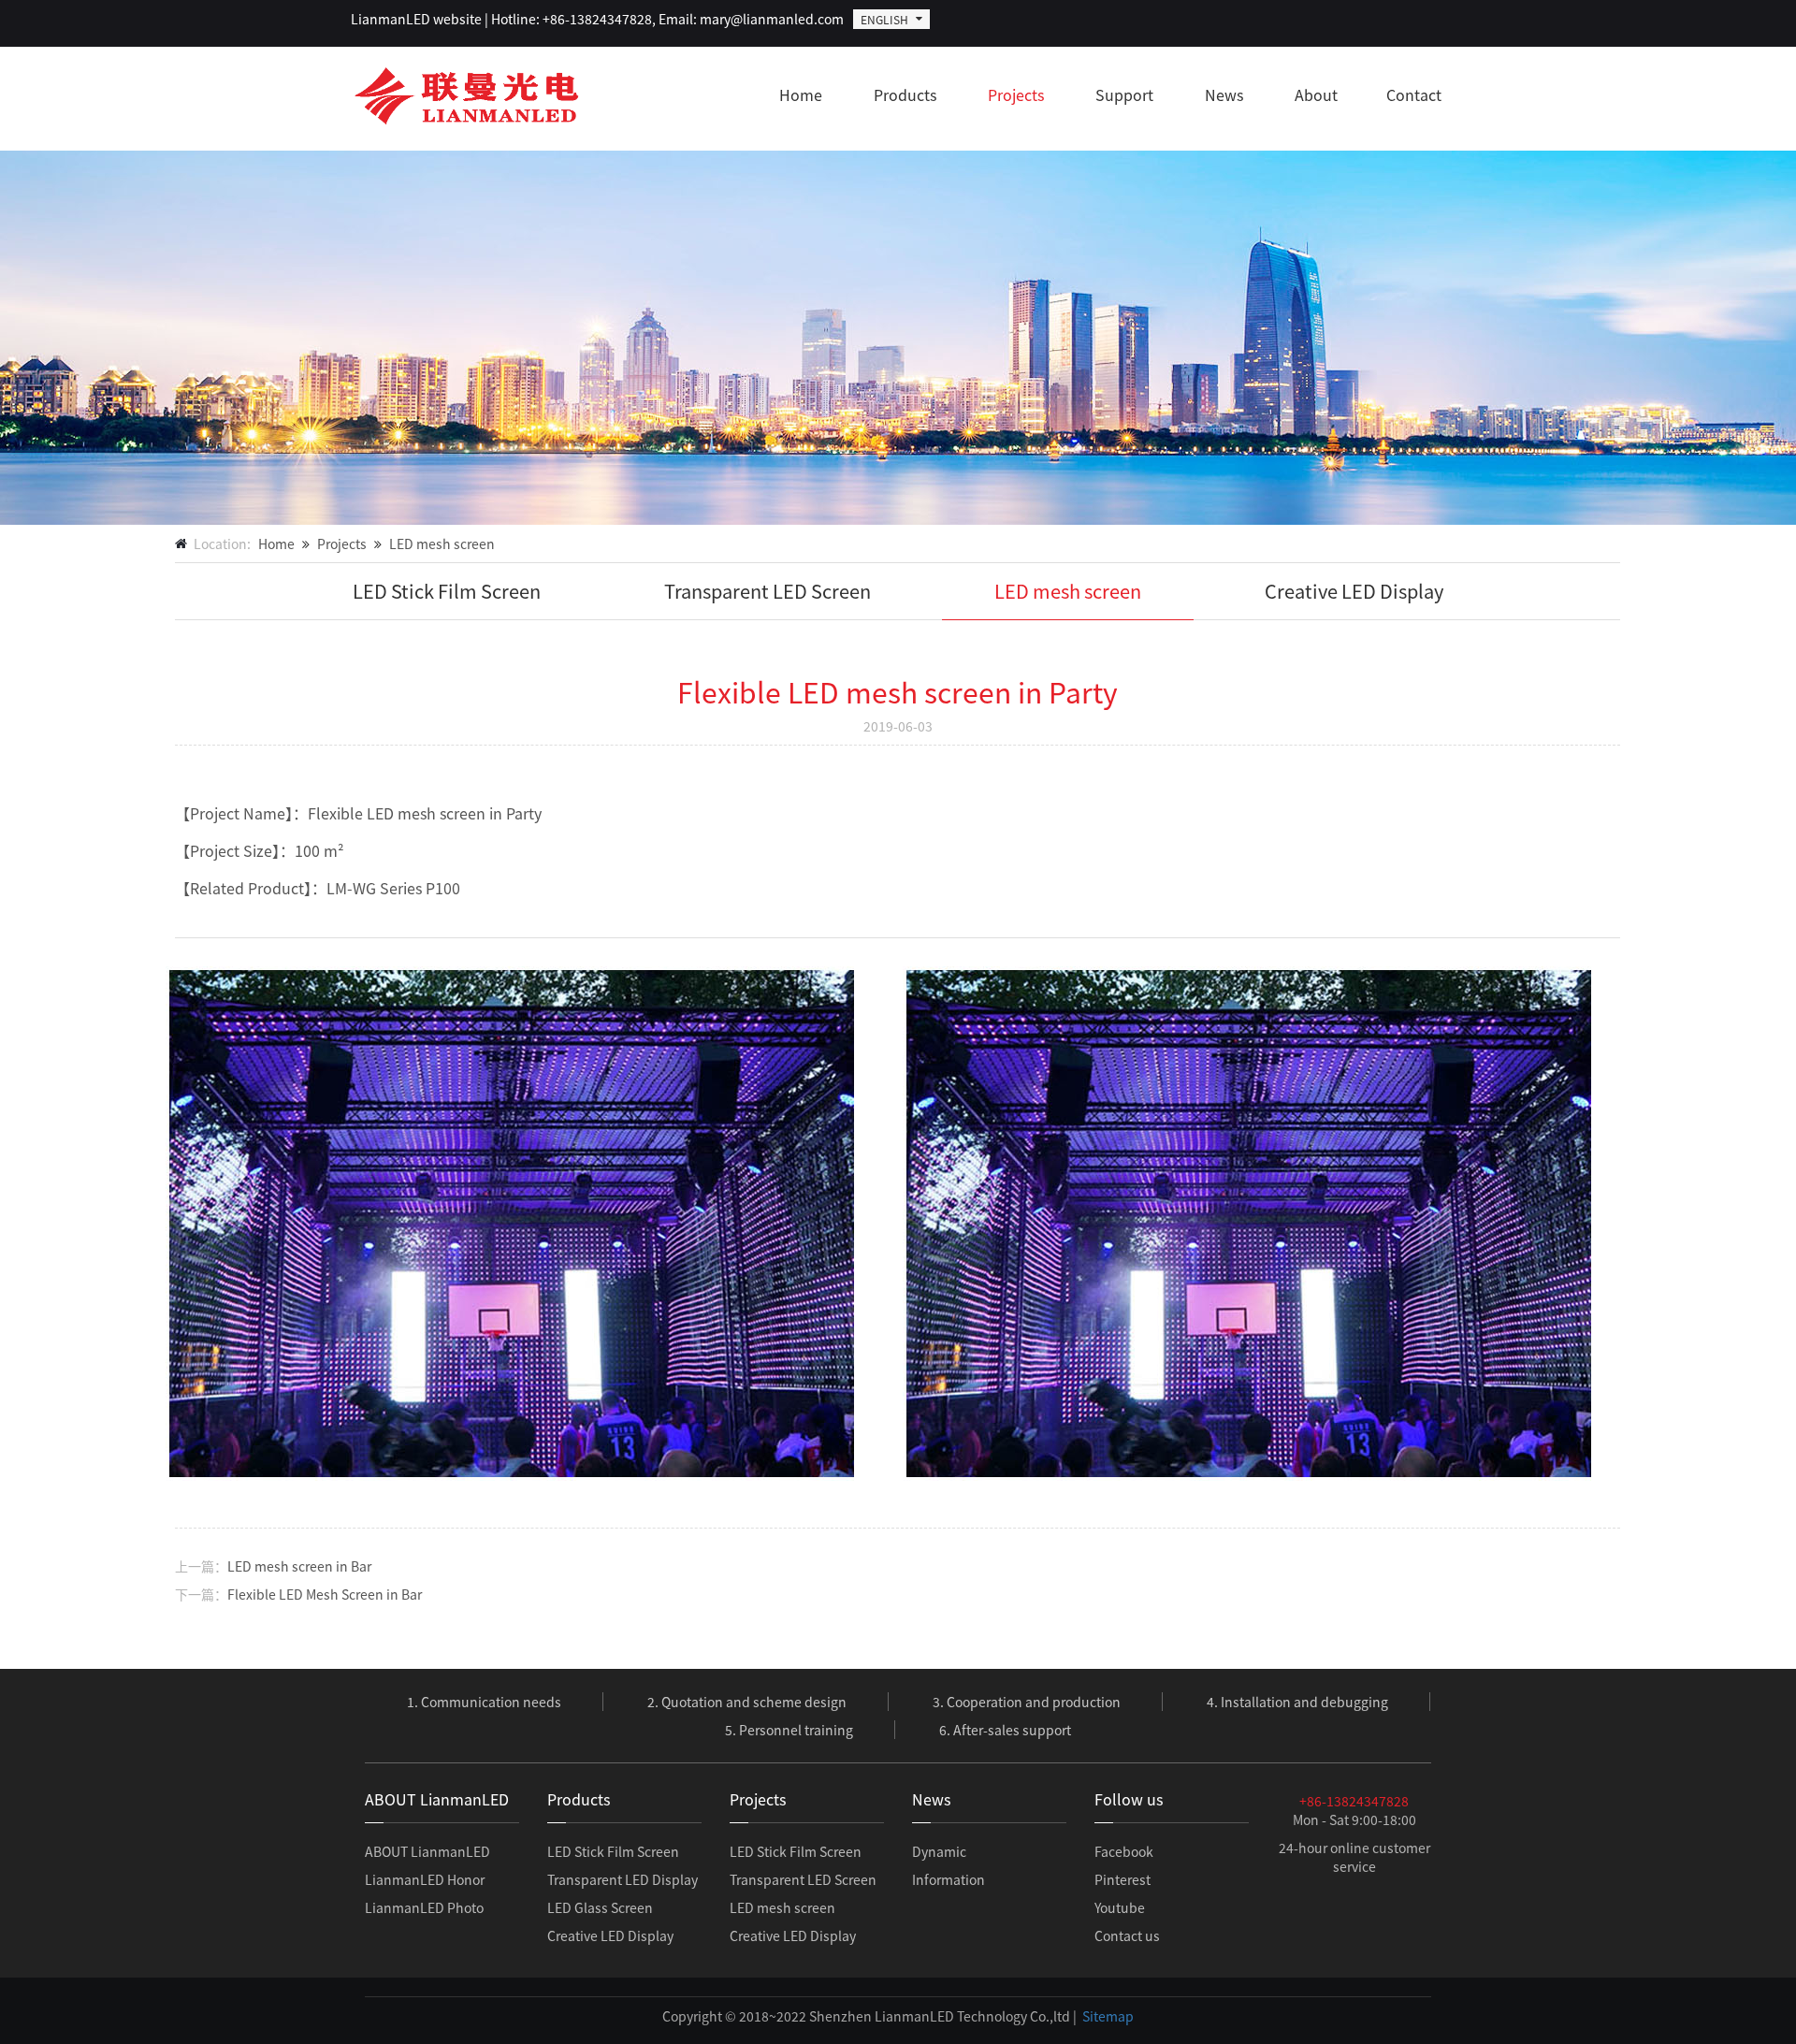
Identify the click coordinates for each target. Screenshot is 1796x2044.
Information (949, 1879)
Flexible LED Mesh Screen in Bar (325, 1594)
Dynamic (939, 1851)
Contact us (1127, 1935)
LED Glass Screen (600, 1907)
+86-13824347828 (1354, 1801)
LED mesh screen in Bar (299, 1566)
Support (1124, 94)
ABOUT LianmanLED (427, 1851)
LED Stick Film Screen (447, 591)
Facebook (1124, 1851)
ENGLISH (884, 19)
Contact (1414, 94)
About (1316, 94)
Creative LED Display (1354, 591)
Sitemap (1108, 2016)
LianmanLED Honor (425, 1879)
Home (801, 94)
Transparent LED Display (623, 1879)
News (1224, 94)
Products (905, 94)
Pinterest (1122, 1879)
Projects (1016, 94)
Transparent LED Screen (768, 591)
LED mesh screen (442, 544)
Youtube (1120, 1907)
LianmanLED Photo (424, 1907)
